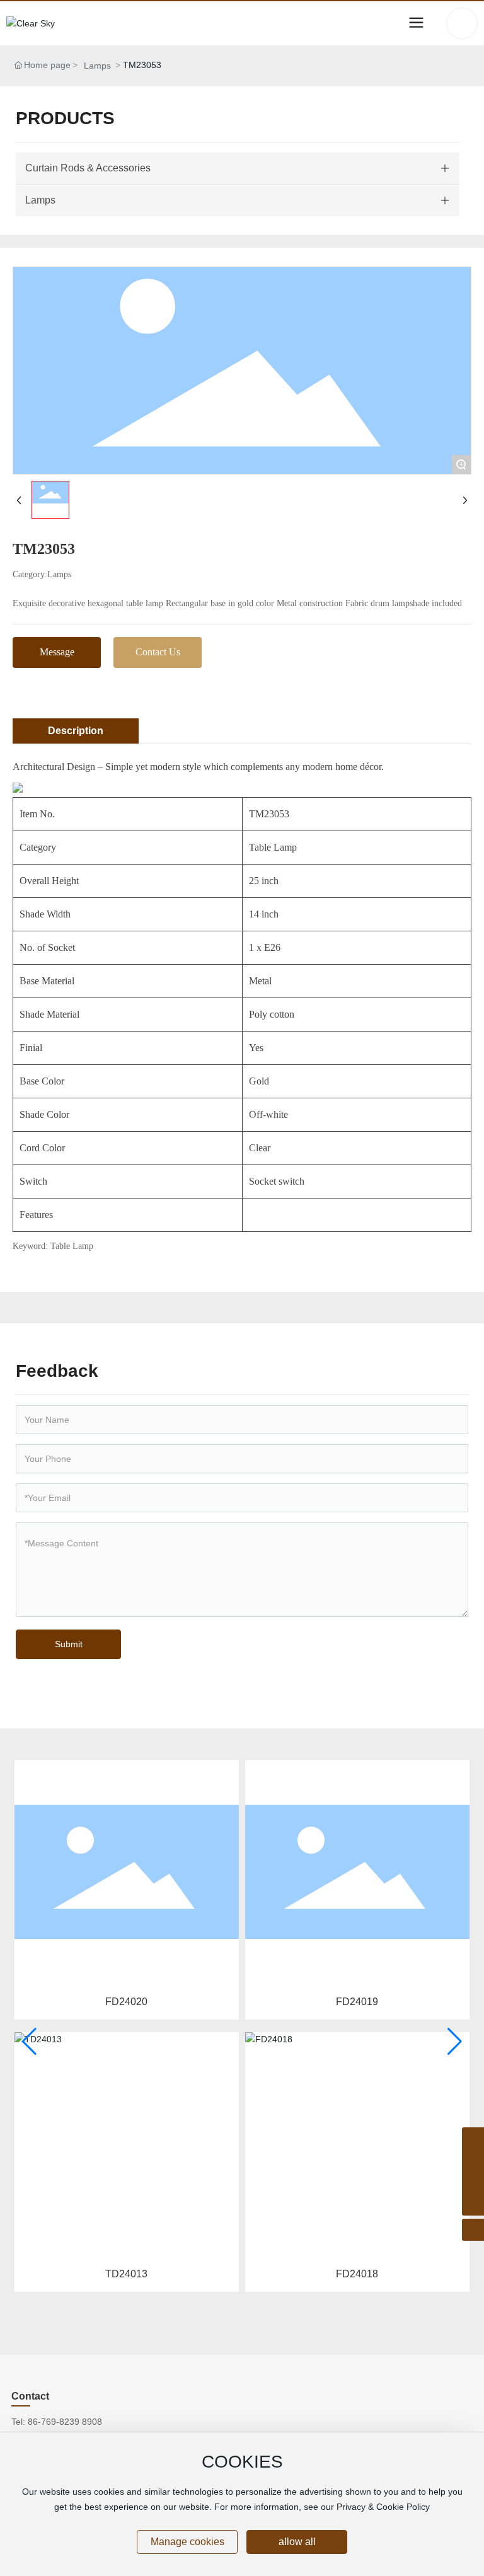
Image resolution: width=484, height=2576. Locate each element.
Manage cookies (187, 2542)
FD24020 (126, 2002)
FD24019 (357, 2002)
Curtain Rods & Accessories (88, 168)
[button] (29, 2042)
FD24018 (357, 2274)
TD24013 (126, 2274)
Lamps (97, 66)
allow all (297, 2542)
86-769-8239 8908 (65, 2422)
